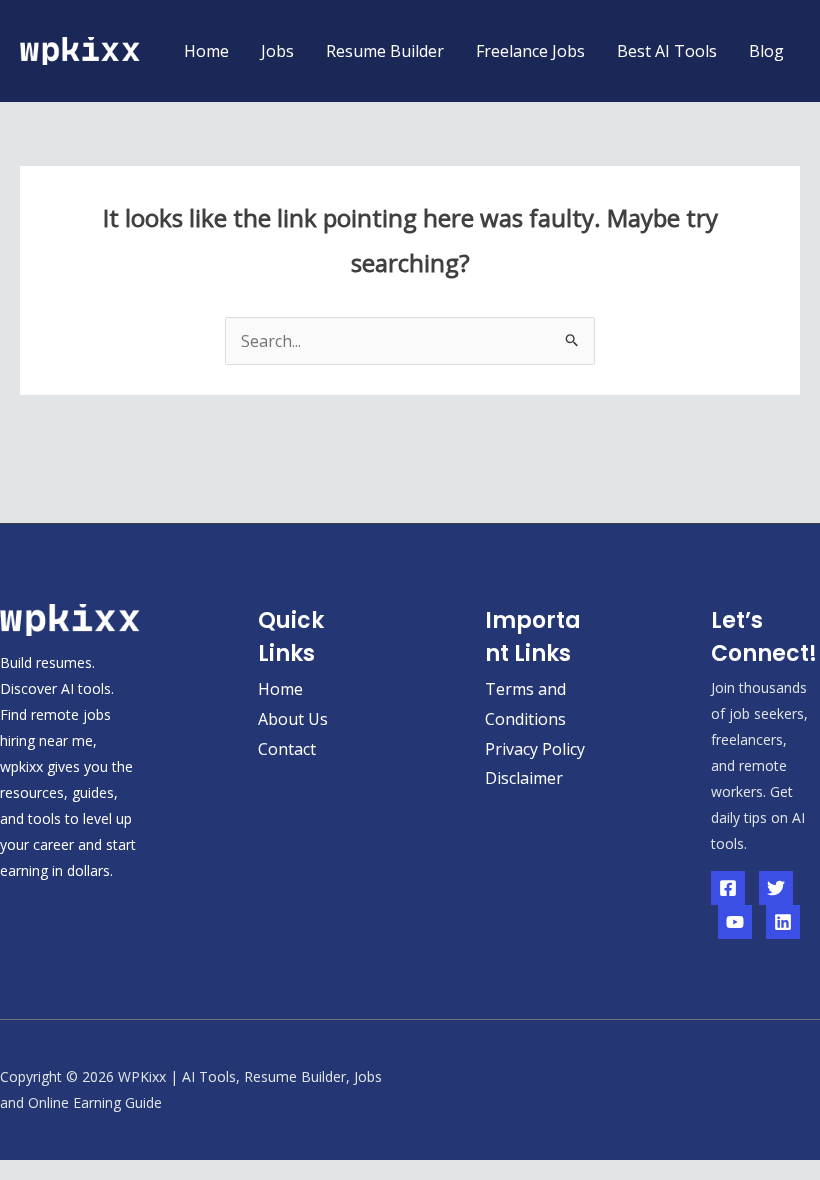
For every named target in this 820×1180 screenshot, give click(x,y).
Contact (287, 749)
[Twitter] (776, 888)
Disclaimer (524, 778)
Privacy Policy (535, 749)
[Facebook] (728, 888)
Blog (766, 51)
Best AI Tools (667, 51)
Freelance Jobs (530, 51)
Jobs (277, 51)
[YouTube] (735, 922)
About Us (293, 719)
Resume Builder (385, 51)
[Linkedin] (783, 922)
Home (206, 51)
